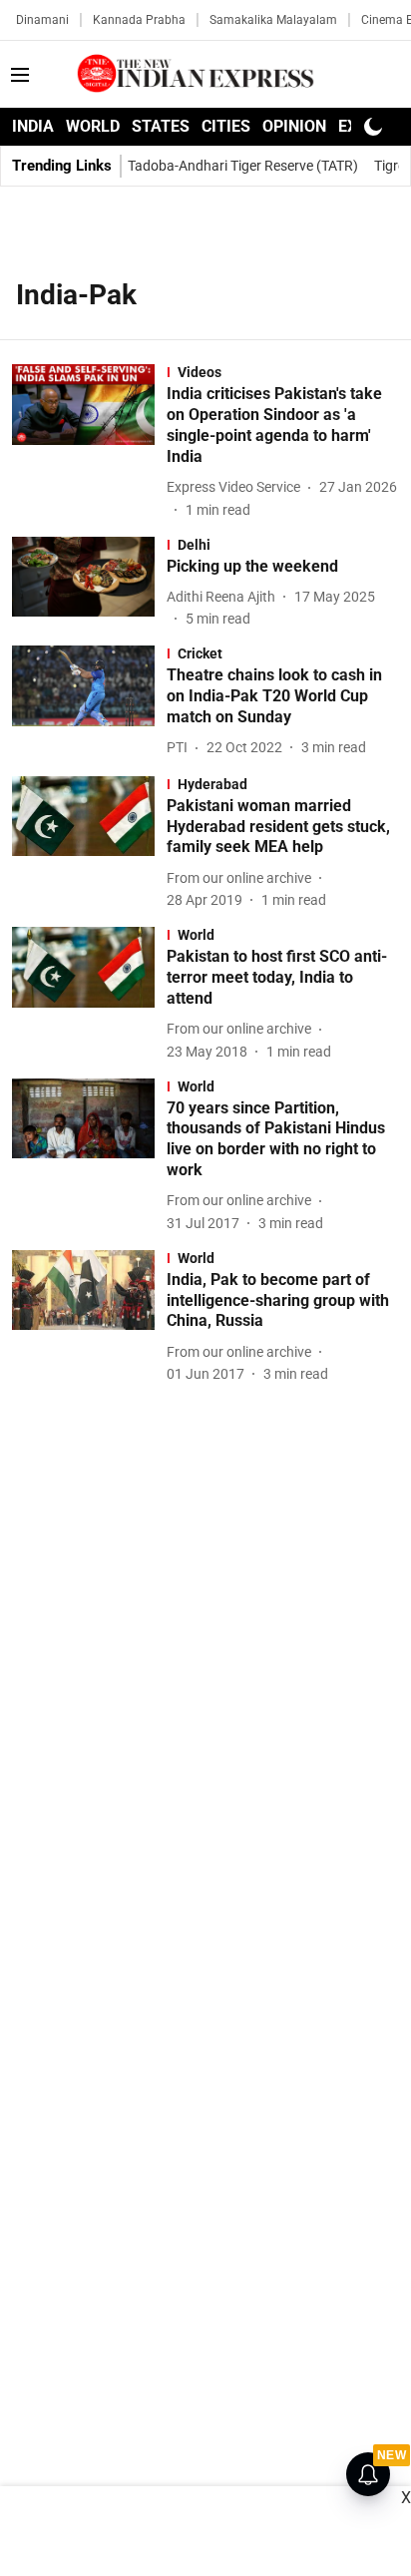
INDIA (33, 126)
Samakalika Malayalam (273, 20)
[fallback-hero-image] (89, 442)
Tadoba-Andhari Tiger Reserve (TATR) (243, 166)
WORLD (93, 126)
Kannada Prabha (139, 20)
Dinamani (42, 20)
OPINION (294, 126)
